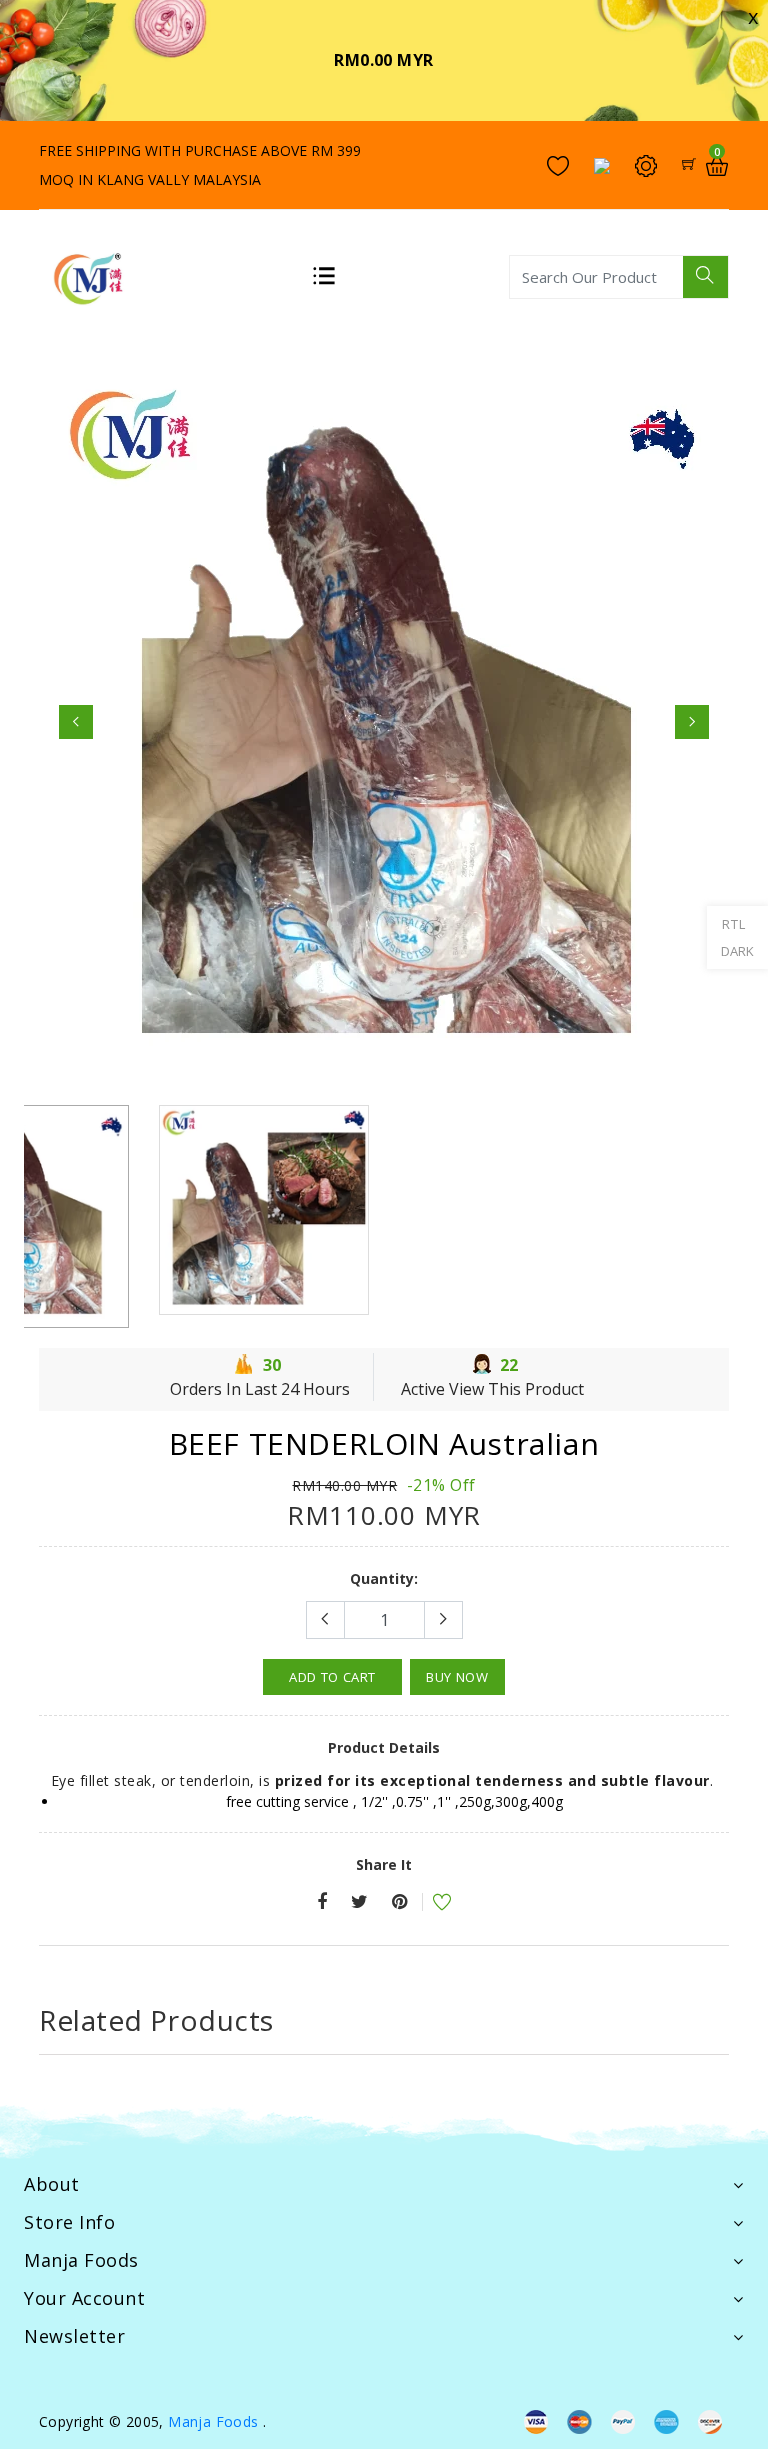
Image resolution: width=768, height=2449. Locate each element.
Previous (76, 720)
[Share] (322, 1897)
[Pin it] (399, 1897)
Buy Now (457, 1672)
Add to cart (332, 1672)
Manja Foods (215, 2416)
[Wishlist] (429, 1899)
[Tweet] (359, 1897)
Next (692, 720)
